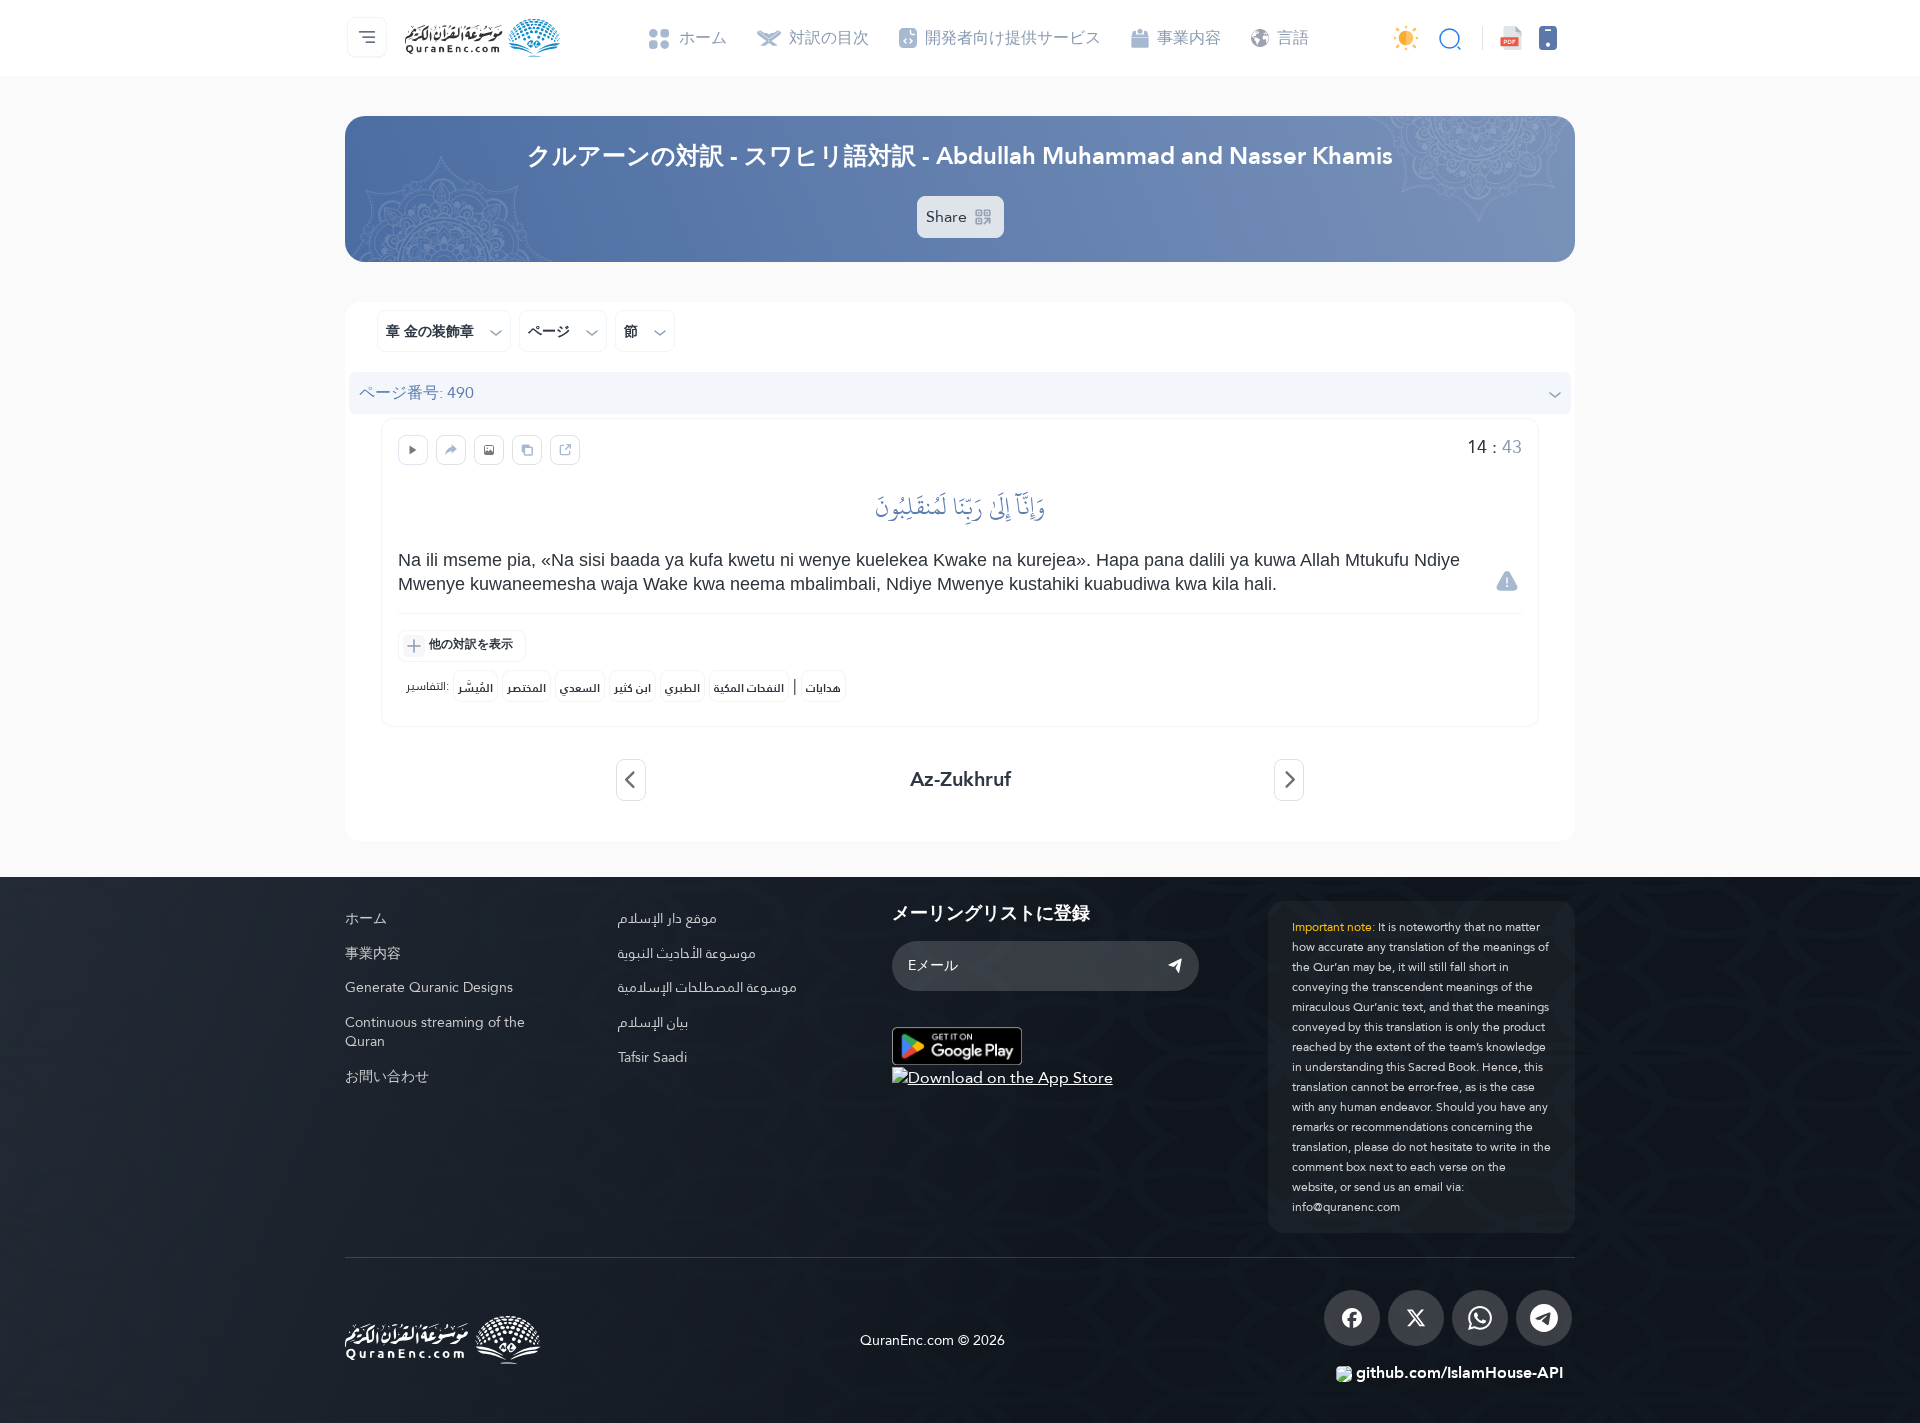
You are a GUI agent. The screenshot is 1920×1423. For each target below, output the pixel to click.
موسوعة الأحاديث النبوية (687, 953)
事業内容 (373, 953)
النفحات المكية (749, 688)
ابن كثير (632, 688)
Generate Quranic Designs (429, 987)
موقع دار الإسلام (667, 918)
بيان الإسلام (653, 1022)
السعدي (580, 688)
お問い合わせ (387, 1076)
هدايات (823, 688)
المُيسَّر (475, 688)
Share (948, 216)
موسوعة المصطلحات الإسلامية (707, 987)
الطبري (682, 688)
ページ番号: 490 (416, 392)
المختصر (526, 688)
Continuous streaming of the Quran (435, 1031)
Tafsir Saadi (652, 1057)
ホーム (366, 918)
